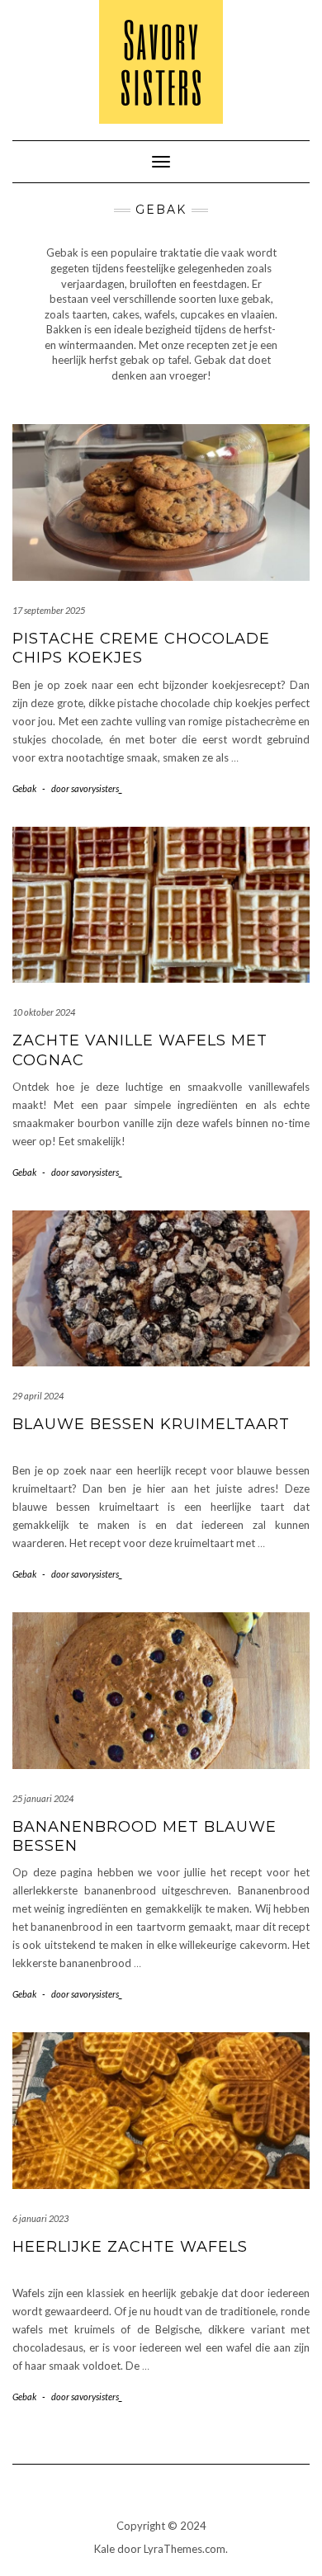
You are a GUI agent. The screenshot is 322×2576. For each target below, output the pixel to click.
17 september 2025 (49, 610)
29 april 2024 (38, 1396)
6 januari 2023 (40, 2218)
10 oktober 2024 (44, 1012)
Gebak (24, 788)
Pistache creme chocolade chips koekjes (141, 648)
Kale (104, 2549)
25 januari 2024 (43, 1798)
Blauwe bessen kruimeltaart (151, 1424)
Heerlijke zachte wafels (130, 2247)
